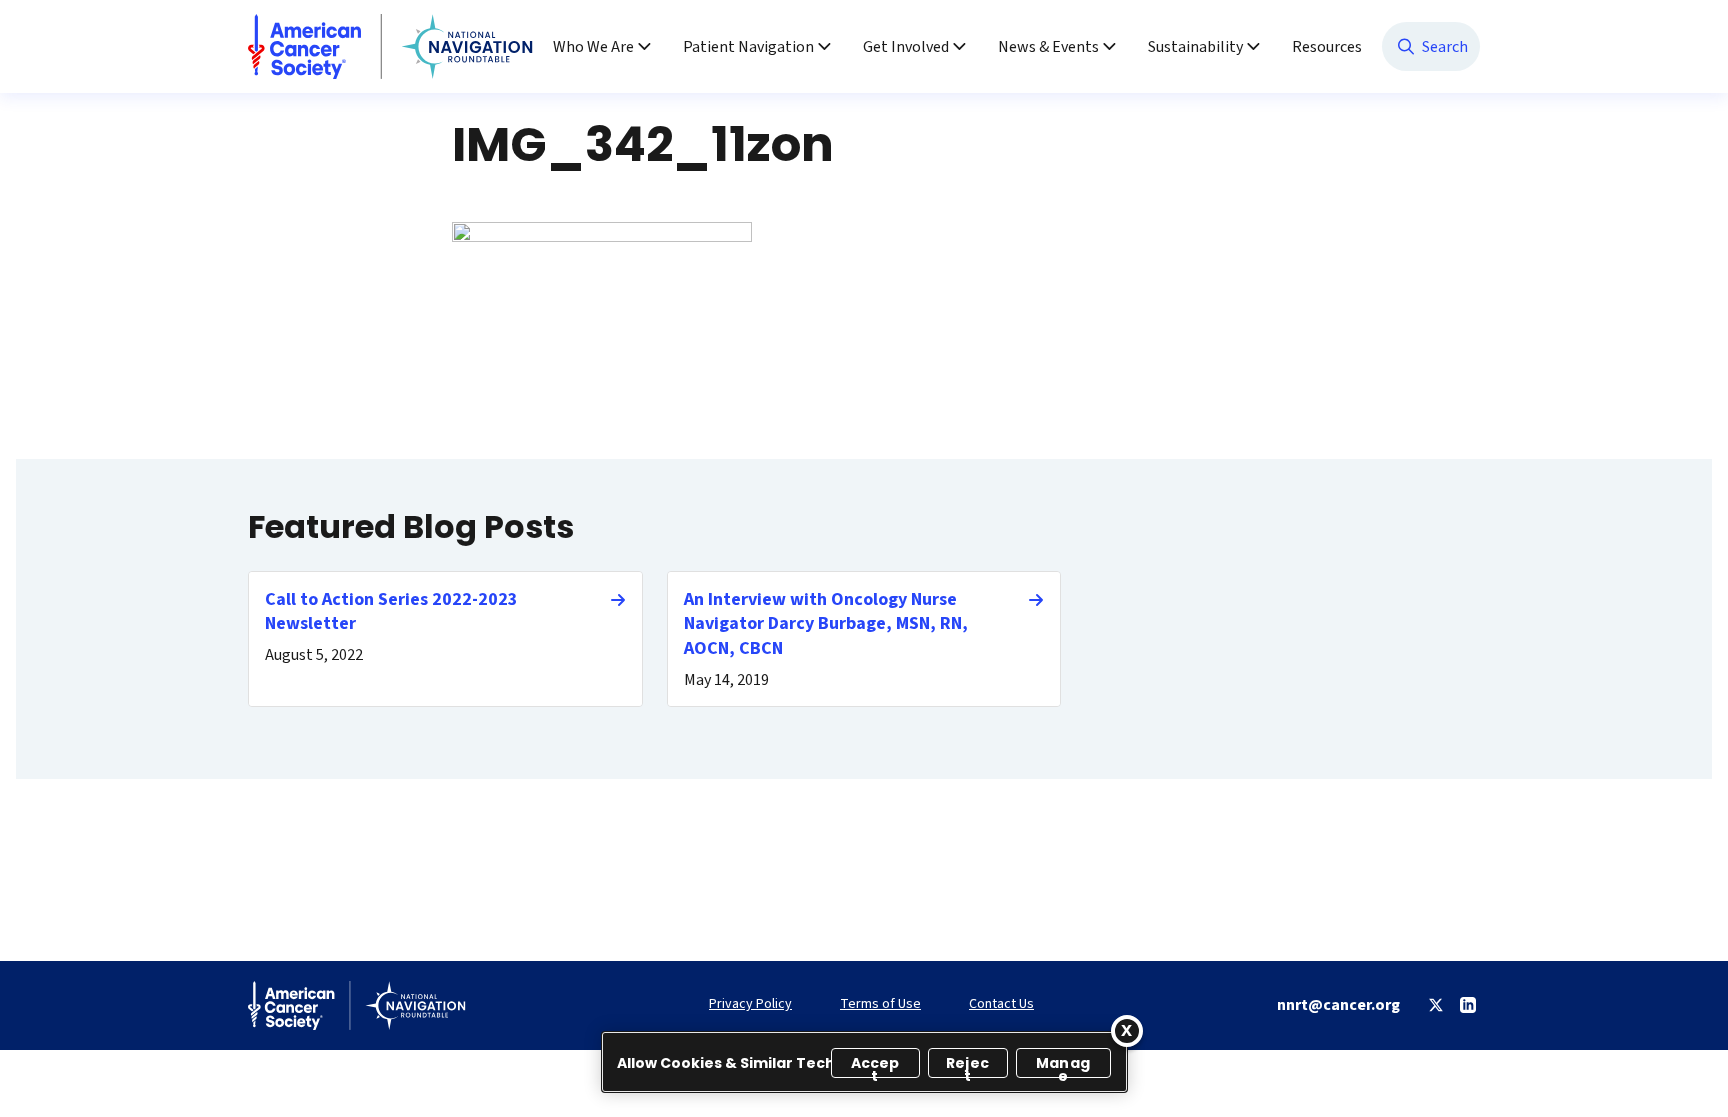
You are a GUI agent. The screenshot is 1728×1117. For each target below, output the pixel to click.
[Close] (1127, 1031)
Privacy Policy (750, 1004)
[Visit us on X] (1436, 1005)
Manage (1063, 1065)
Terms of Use (880, 1004)
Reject (967, 1065)
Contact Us (1001, 1004)
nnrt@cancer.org (1338, 1005)
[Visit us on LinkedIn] (1468, 1005)
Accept (875, 1065)
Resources (1327, 47)
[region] (864, 1062)
